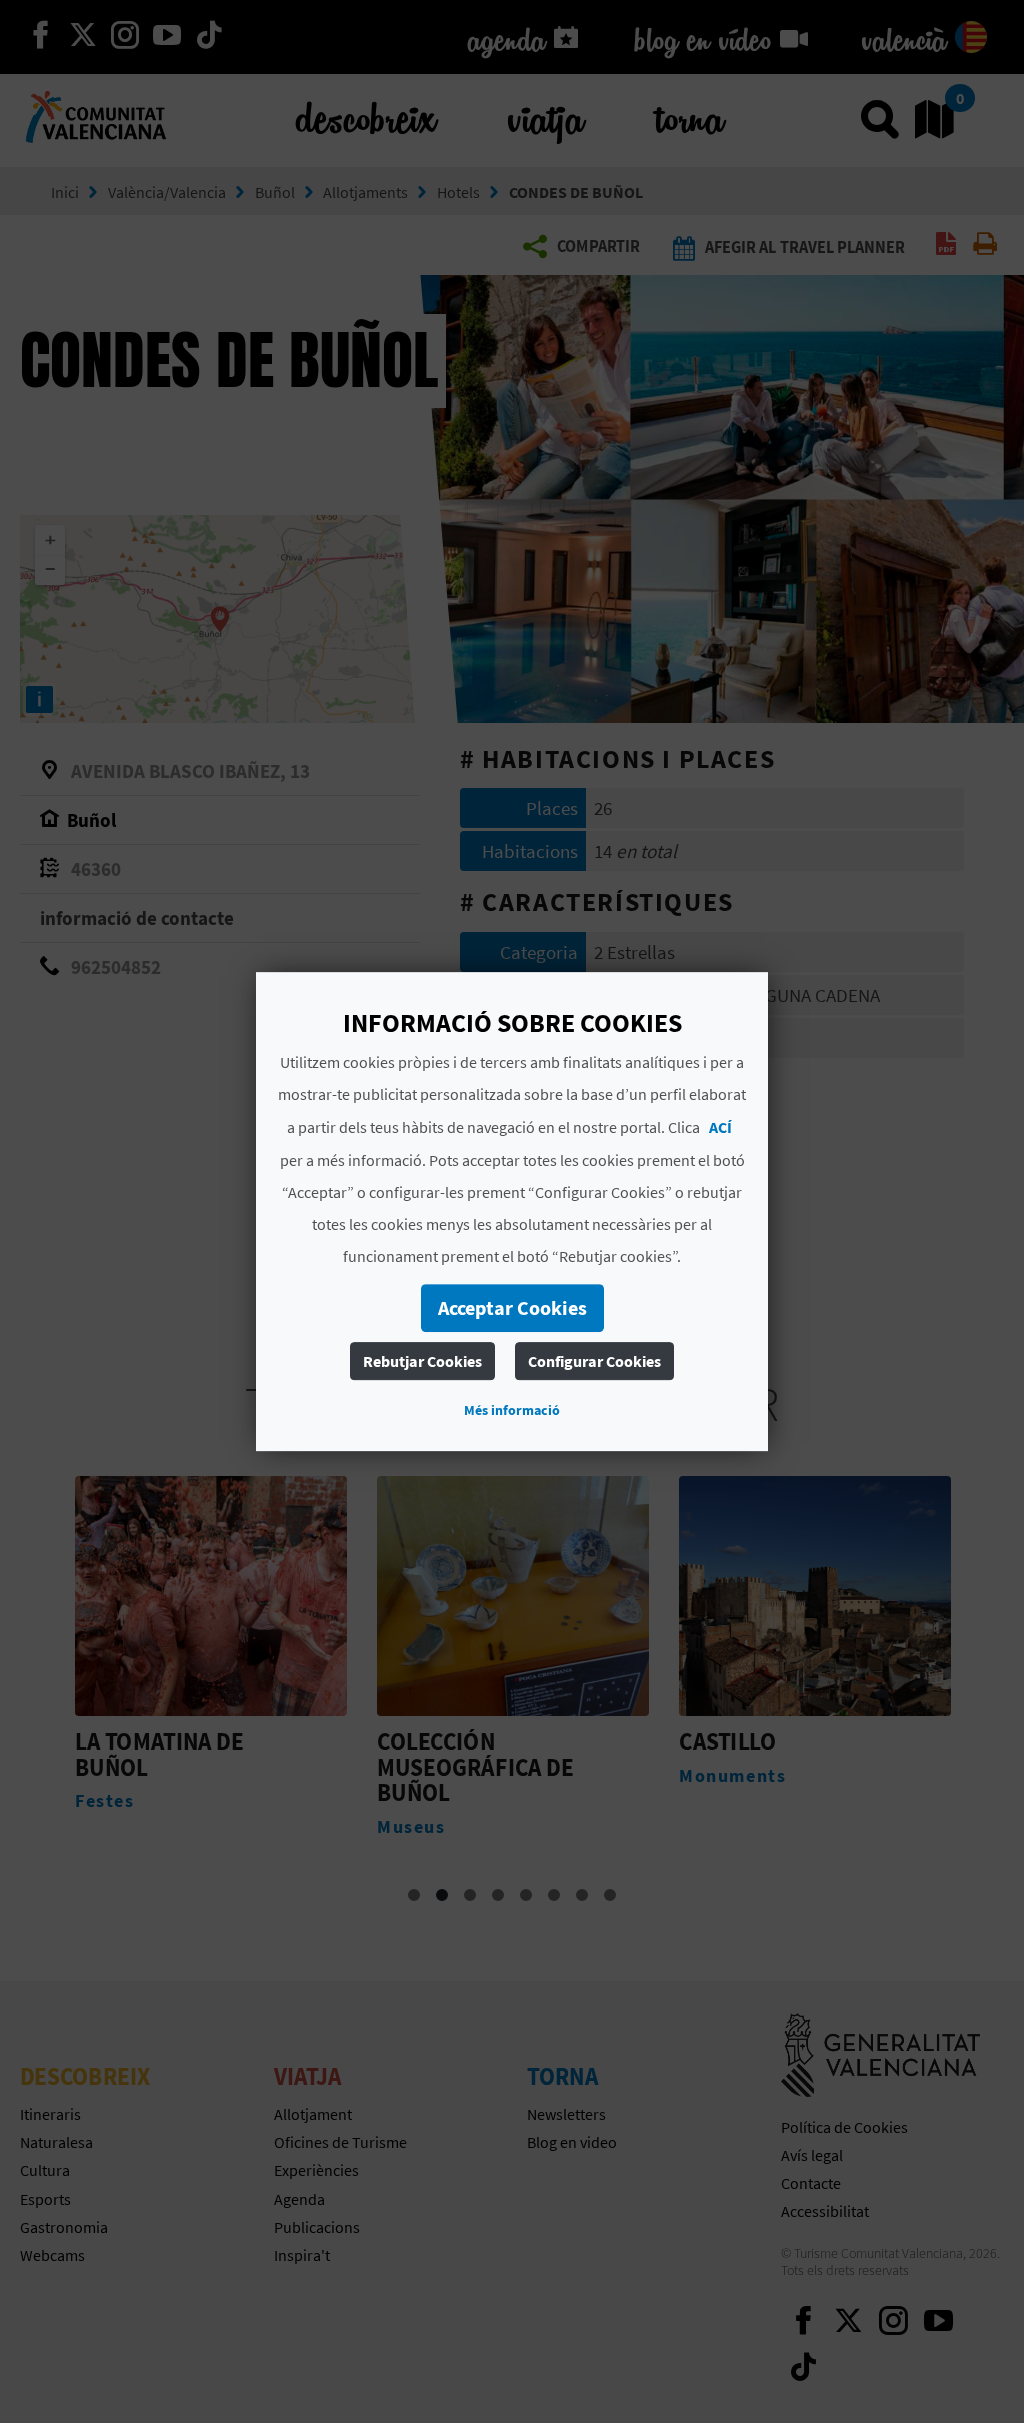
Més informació (512, 1410)
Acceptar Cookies (512, 1307)
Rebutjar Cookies (422, 1361)
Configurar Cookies (594, 1361)
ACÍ (720, 1127)
